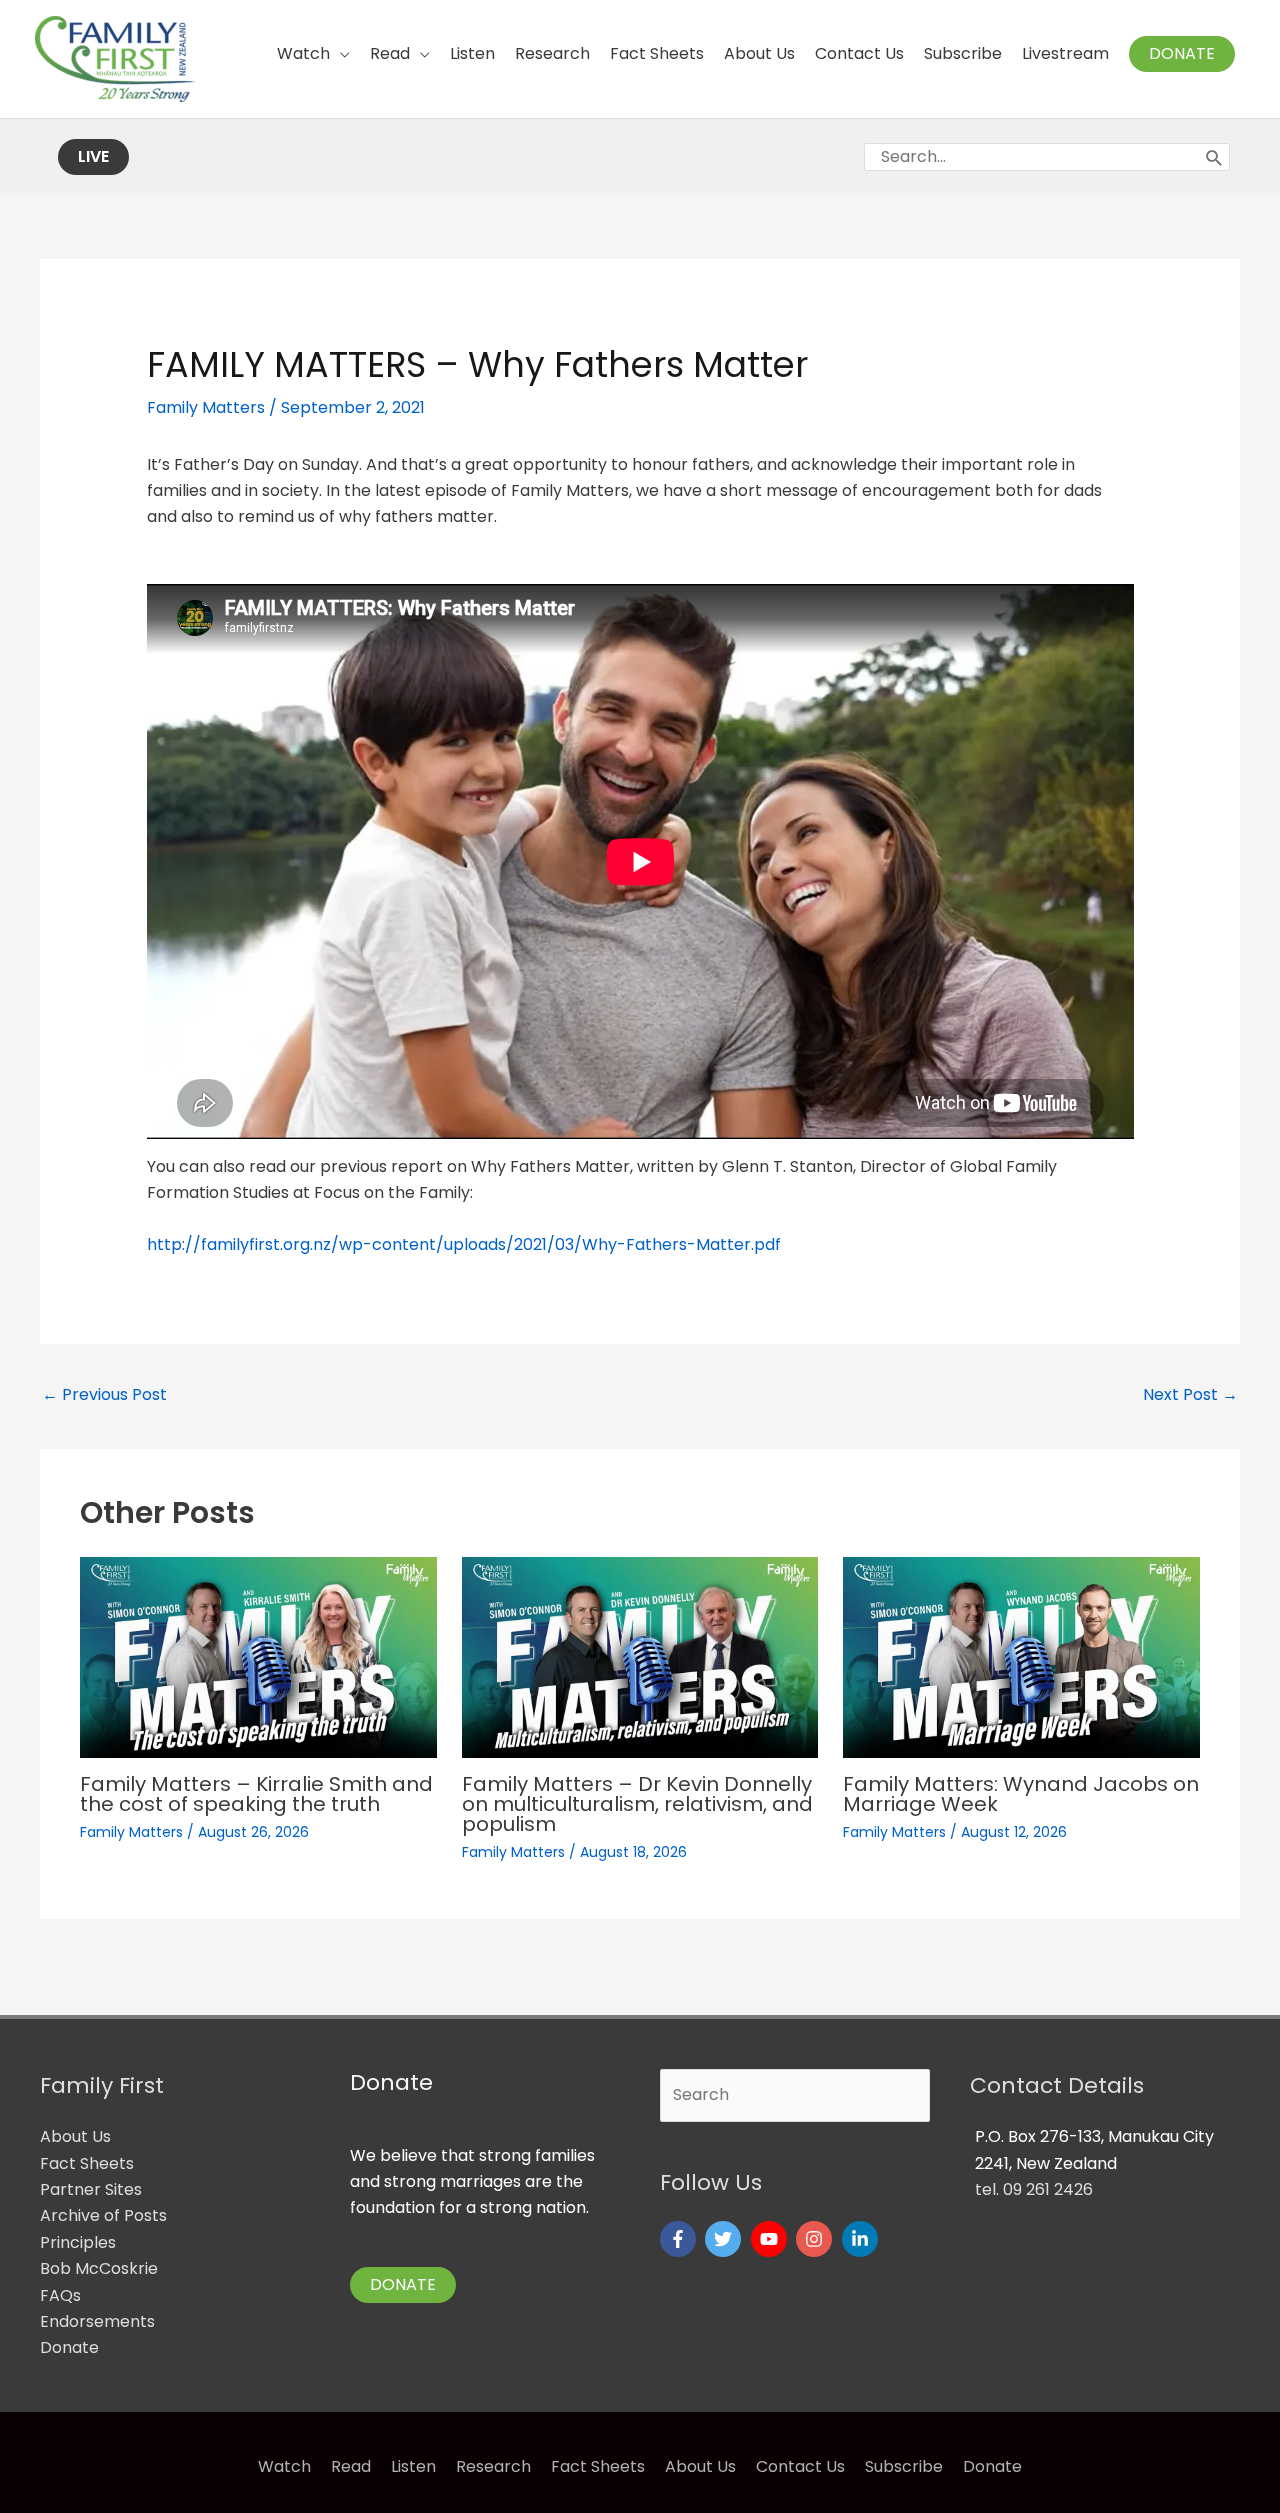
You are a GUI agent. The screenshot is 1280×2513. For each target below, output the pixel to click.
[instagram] (816, 2239)
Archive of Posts (103, 2215)
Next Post (1190, 1394)
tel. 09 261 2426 (1034, 2189)
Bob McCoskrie (99, 2268)
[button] (1182, 54)
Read (351, 2466)
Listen (413, 2466)
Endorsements (97, 2321)
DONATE (403, 2284)
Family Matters (206, 407)
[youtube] (771, 2239)
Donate (69, 2347)
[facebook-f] (680, 2239)
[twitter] (725, 2239)
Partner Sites (91, 2189)
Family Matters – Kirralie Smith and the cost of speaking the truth (256, 1794)
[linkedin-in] (862, 2239)
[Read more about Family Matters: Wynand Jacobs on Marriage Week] (1021, 1656)
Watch (284, 2466)
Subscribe (904, 2466)
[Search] (1214, 157)
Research (493, 2466)
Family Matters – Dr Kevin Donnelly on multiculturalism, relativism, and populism (637, 1804)
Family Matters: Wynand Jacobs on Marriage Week (1021, 1794)
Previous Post (104, 1394)
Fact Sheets (87, 2163)
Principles (78, 2242)
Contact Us (800, 2466)
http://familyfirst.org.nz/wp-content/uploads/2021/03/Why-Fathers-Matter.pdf (464, 1244)
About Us (75, 2136)
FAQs (60, 2295)
